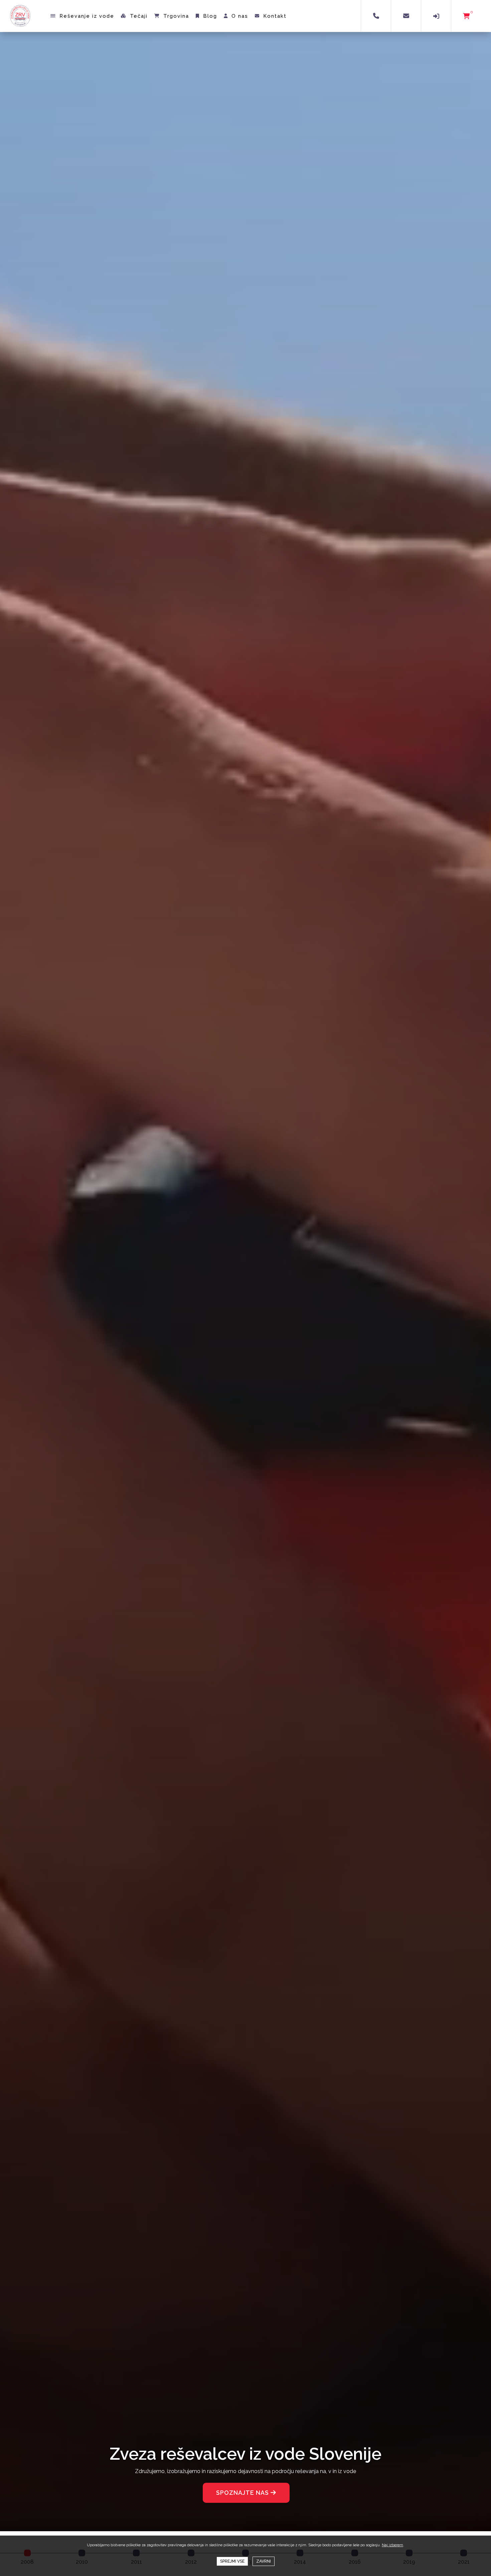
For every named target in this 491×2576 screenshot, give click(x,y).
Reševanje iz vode (87, 16)
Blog (210, 16)
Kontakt (275, 16)
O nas (240, 16)
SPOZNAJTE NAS (243, 2493)
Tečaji (139, 16)
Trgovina (176, 16)
